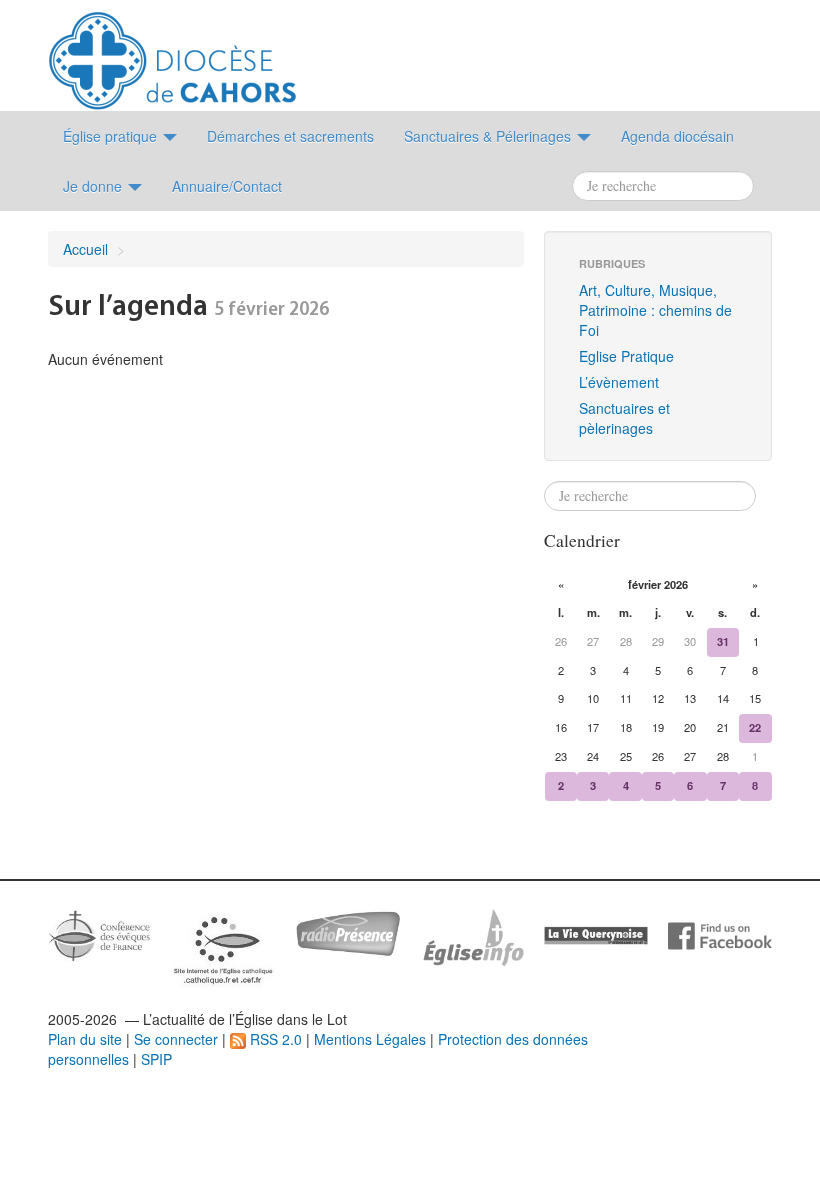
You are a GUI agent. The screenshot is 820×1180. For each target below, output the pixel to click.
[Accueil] (172, 53)
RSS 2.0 (274, 1039)
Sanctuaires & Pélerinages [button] (489, 136)
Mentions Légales (370, 1039)
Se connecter (176, 1039)
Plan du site (85, 1039)
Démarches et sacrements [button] (290, 136)
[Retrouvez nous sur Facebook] (720, 934)
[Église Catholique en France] (100, 933)
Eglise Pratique (626, 356)
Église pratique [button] (112, 136)
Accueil (85, 249)
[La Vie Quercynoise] (596, 934)
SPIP (156, 1059)
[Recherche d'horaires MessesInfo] (472, 935)
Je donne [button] (94, 186)
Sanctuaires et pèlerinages (624, 418)
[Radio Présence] (348, 931)
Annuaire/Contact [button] (227, 186)
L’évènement (619, 382)
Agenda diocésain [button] (677, 136)
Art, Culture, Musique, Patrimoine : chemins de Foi (655, 310)
